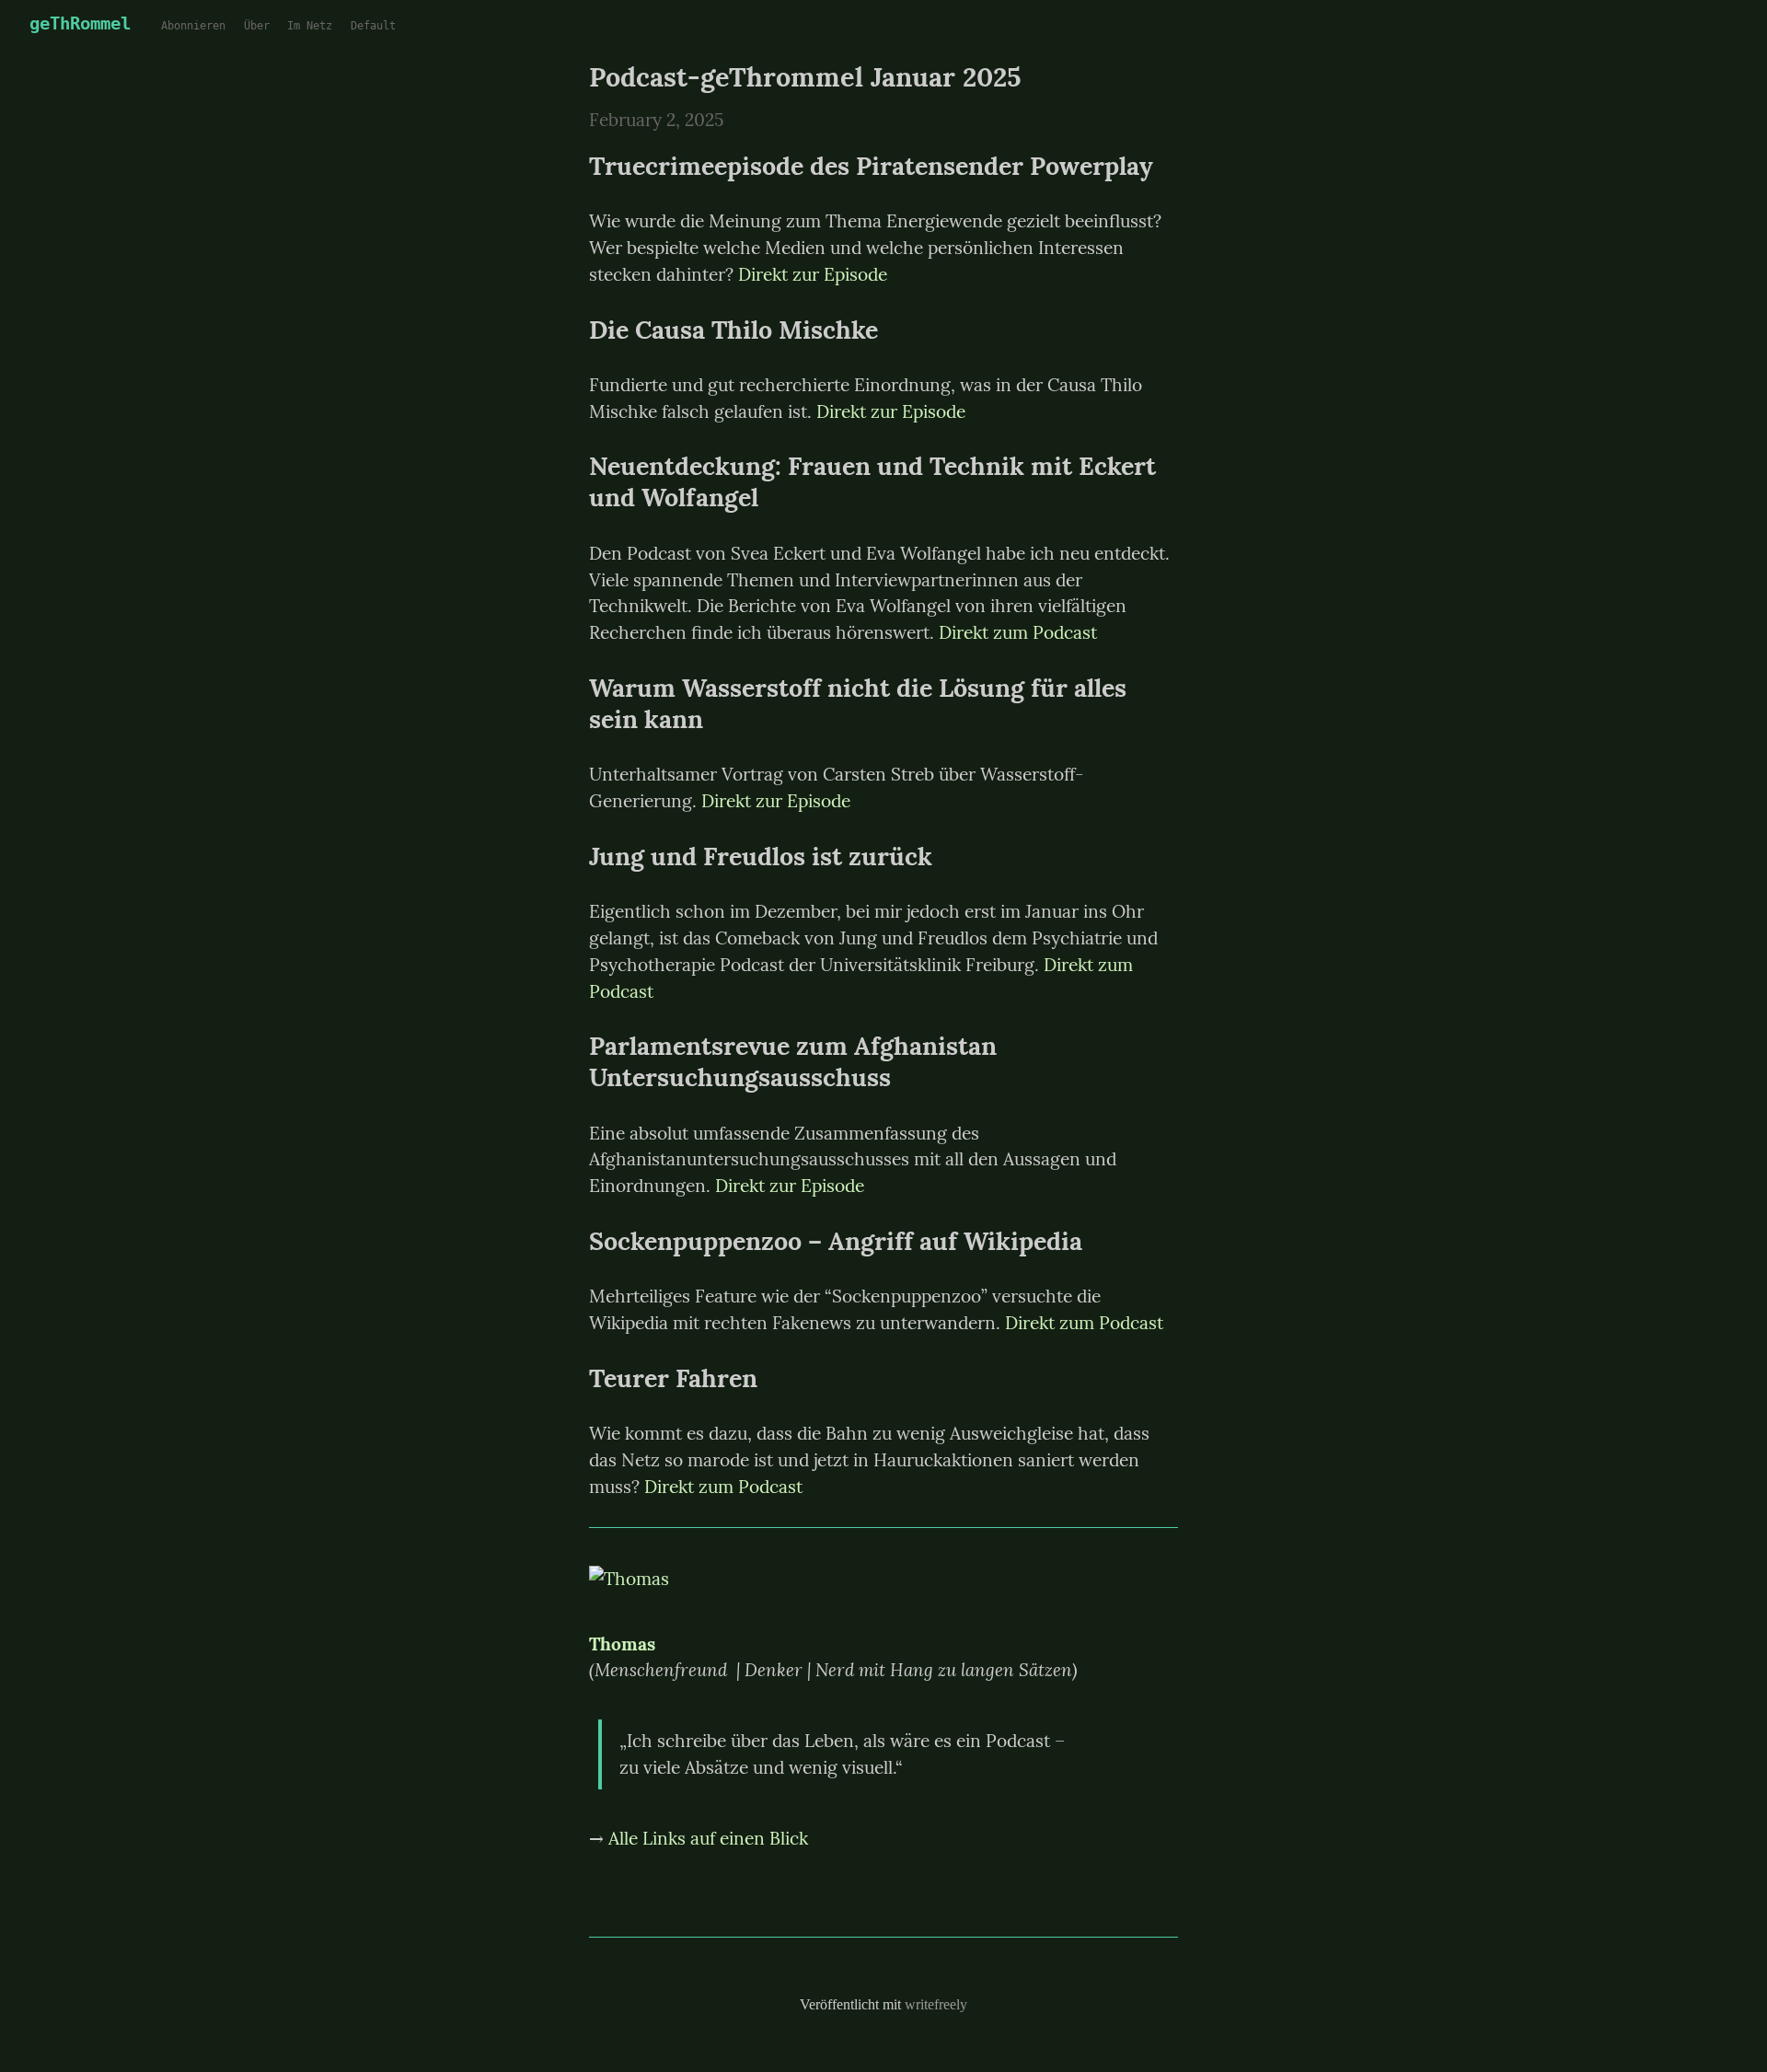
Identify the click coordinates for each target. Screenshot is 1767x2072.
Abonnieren (193, 26)
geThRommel (80, 23)
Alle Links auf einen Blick (708, 1838)
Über (257, 26)
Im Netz (310, 26)
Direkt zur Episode (813, 274)
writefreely (936, 2004)
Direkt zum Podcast (1018, 632)
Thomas (622, 1644)
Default (373, 26)
